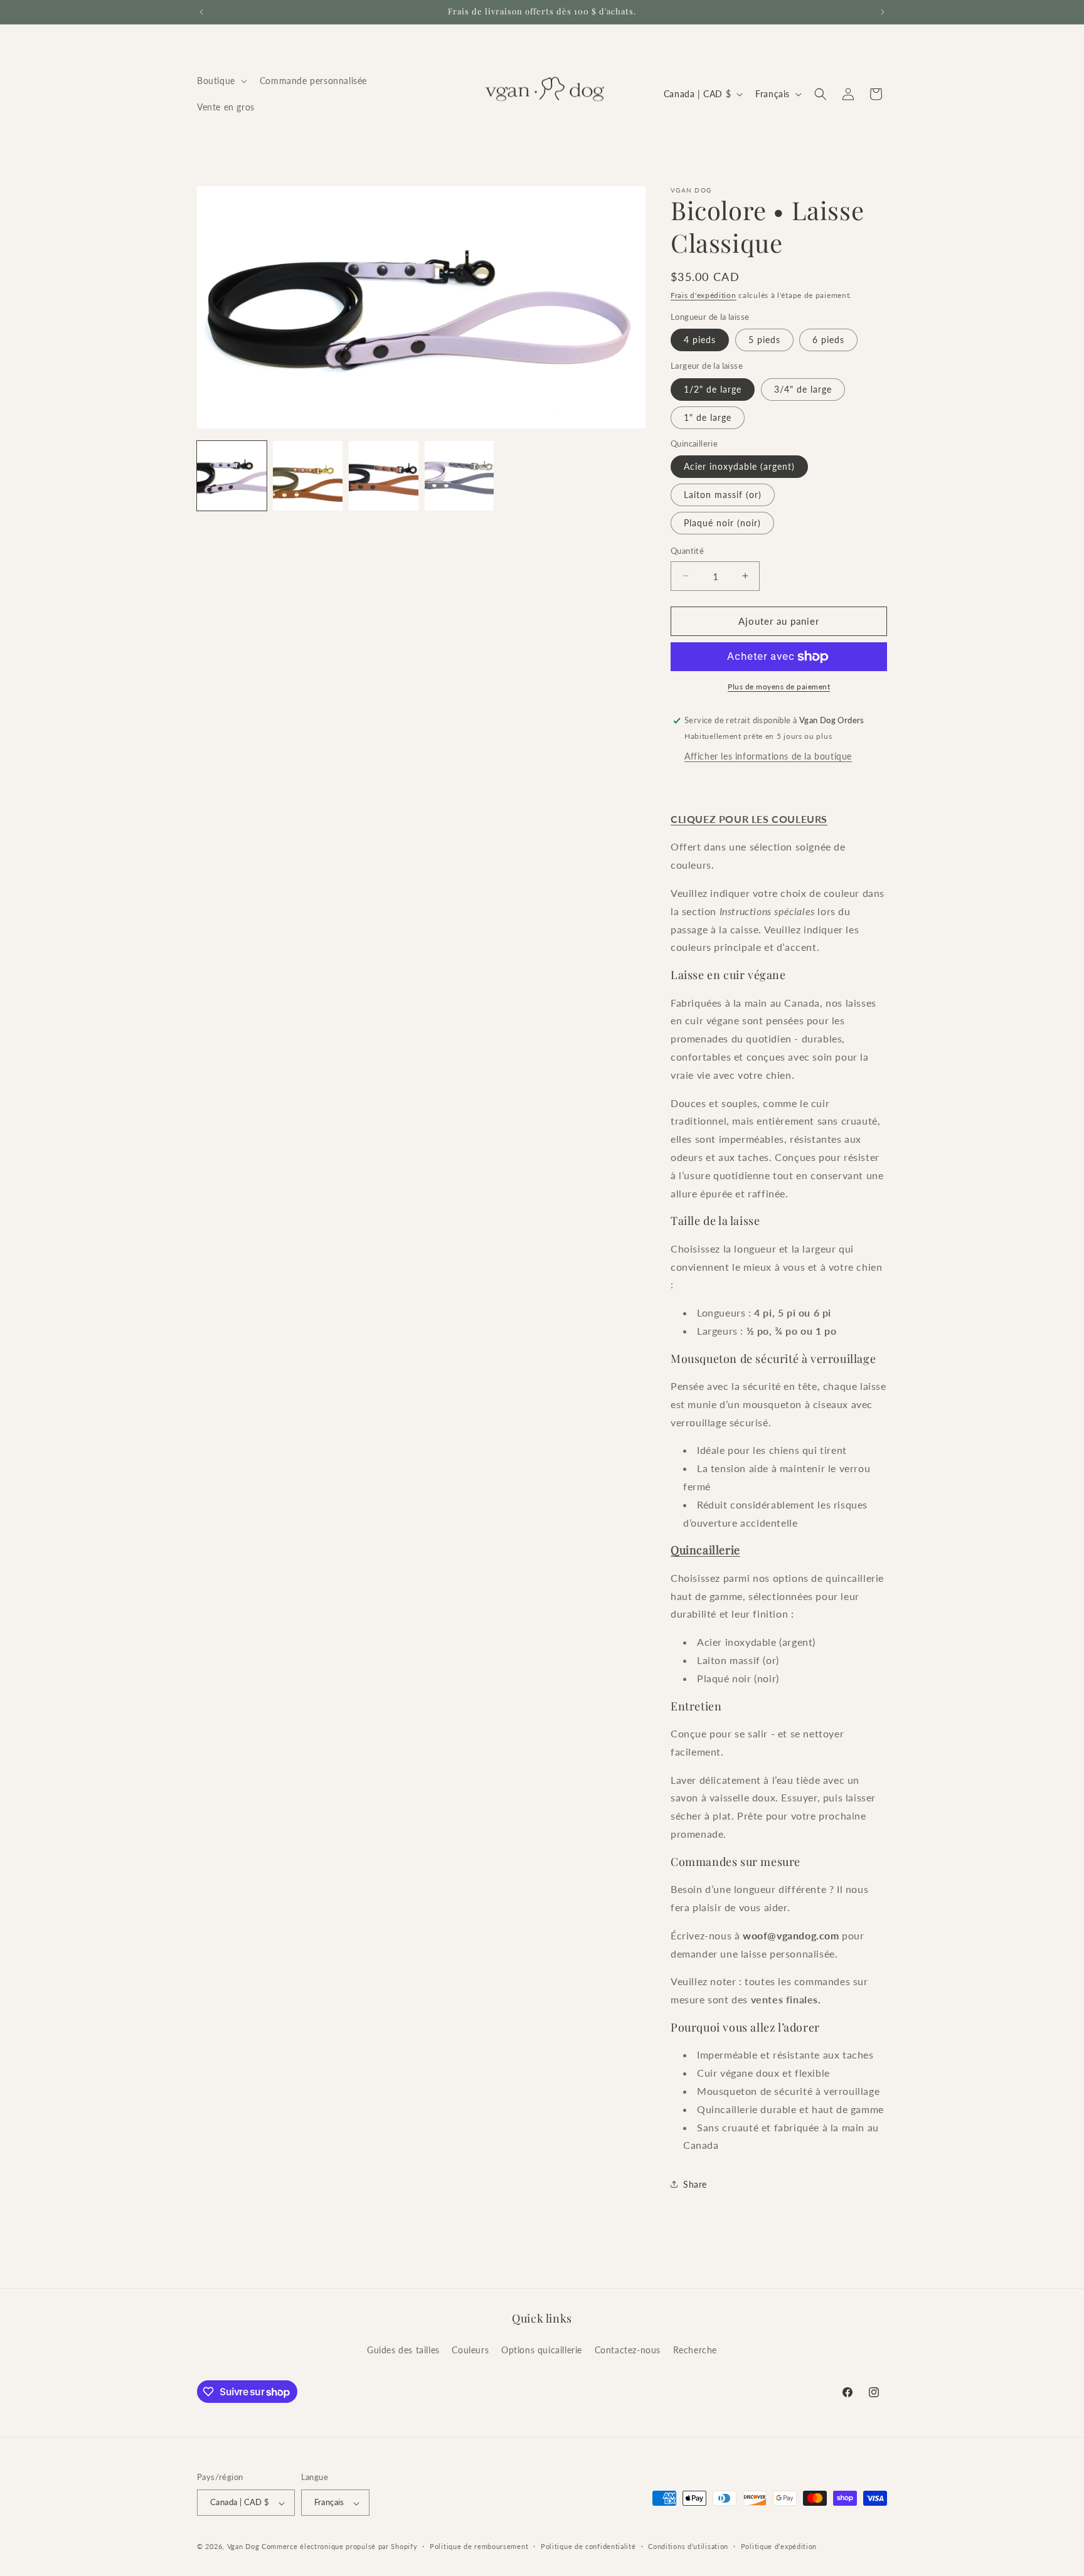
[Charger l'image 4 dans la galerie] (460, 476)
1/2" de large (713, 389)
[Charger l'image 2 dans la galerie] (308, 476)
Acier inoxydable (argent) (739, 466)
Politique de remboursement (479, 2546)
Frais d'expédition (704, 295)
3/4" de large (803, 389)
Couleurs (470, 2349)
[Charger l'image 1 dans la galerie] (232, 476)
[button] (221, 81)
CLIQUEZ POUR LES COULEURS (749, 819)
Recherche (695, 2349)
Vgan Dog (243, 2547)
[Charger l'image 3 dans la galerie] (384, 476)
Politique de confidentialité (588, 2546)
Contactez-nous (628, 2349)
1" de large (708, 417)
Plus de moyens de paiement (779, 686)
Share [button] (695, 2184)
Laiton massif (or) (723, 495)
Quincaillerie (705, 1550)
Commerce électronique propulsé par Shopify (339, 2547)
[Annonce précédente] (201, 12)
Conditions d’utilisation (688, 2546)
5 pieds (764, 340)
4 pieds (700, 340)
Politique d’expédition (779, 2546)
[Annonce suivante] (883, 12)
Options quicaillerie (542, 2349)
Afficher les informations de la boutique (768, 756)
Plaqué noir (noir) (722, 523)
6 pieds (828, 340)
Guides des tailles (403, 2349)
